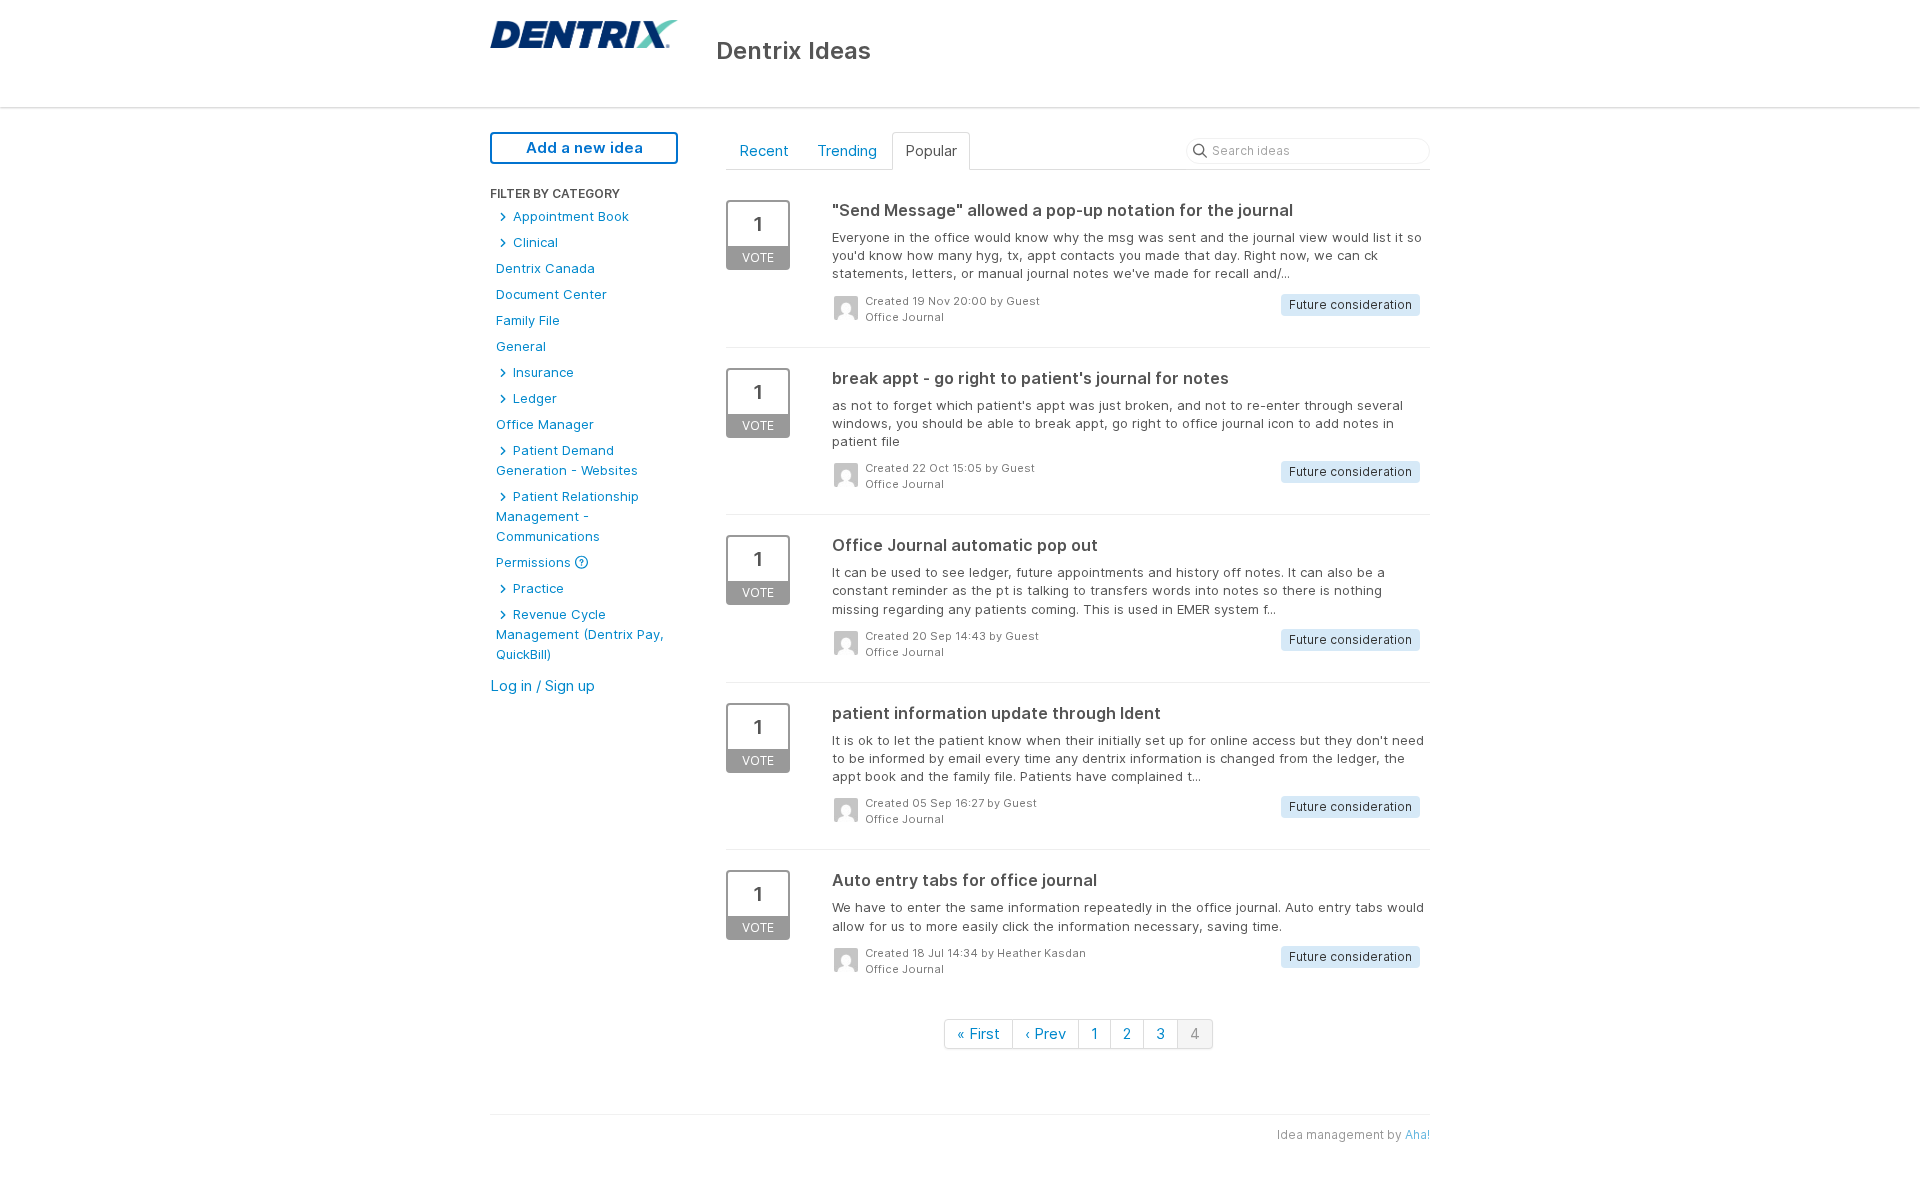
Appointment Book (569, 216)
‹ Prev (1045, 1033)
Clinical (533, 242)
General (521, 346)
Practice (536, 588)
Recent (764, 150)
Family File (528, 320)
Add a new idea (584, 147)
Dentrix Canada (545, 268)
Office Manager (545, 424)
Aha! (1417, 1134)
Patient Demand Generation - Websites (567, 460)
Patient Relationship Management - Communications (567, 516)
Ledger (533, 398)
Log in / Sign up (542, 685)
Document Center (551, 294)
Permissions (535, 562)
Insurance (541, 372)
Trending (847, 150)
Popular (931, 150)
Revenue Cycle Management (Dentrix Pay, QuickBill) (580, 634)
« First (978, 1033)
